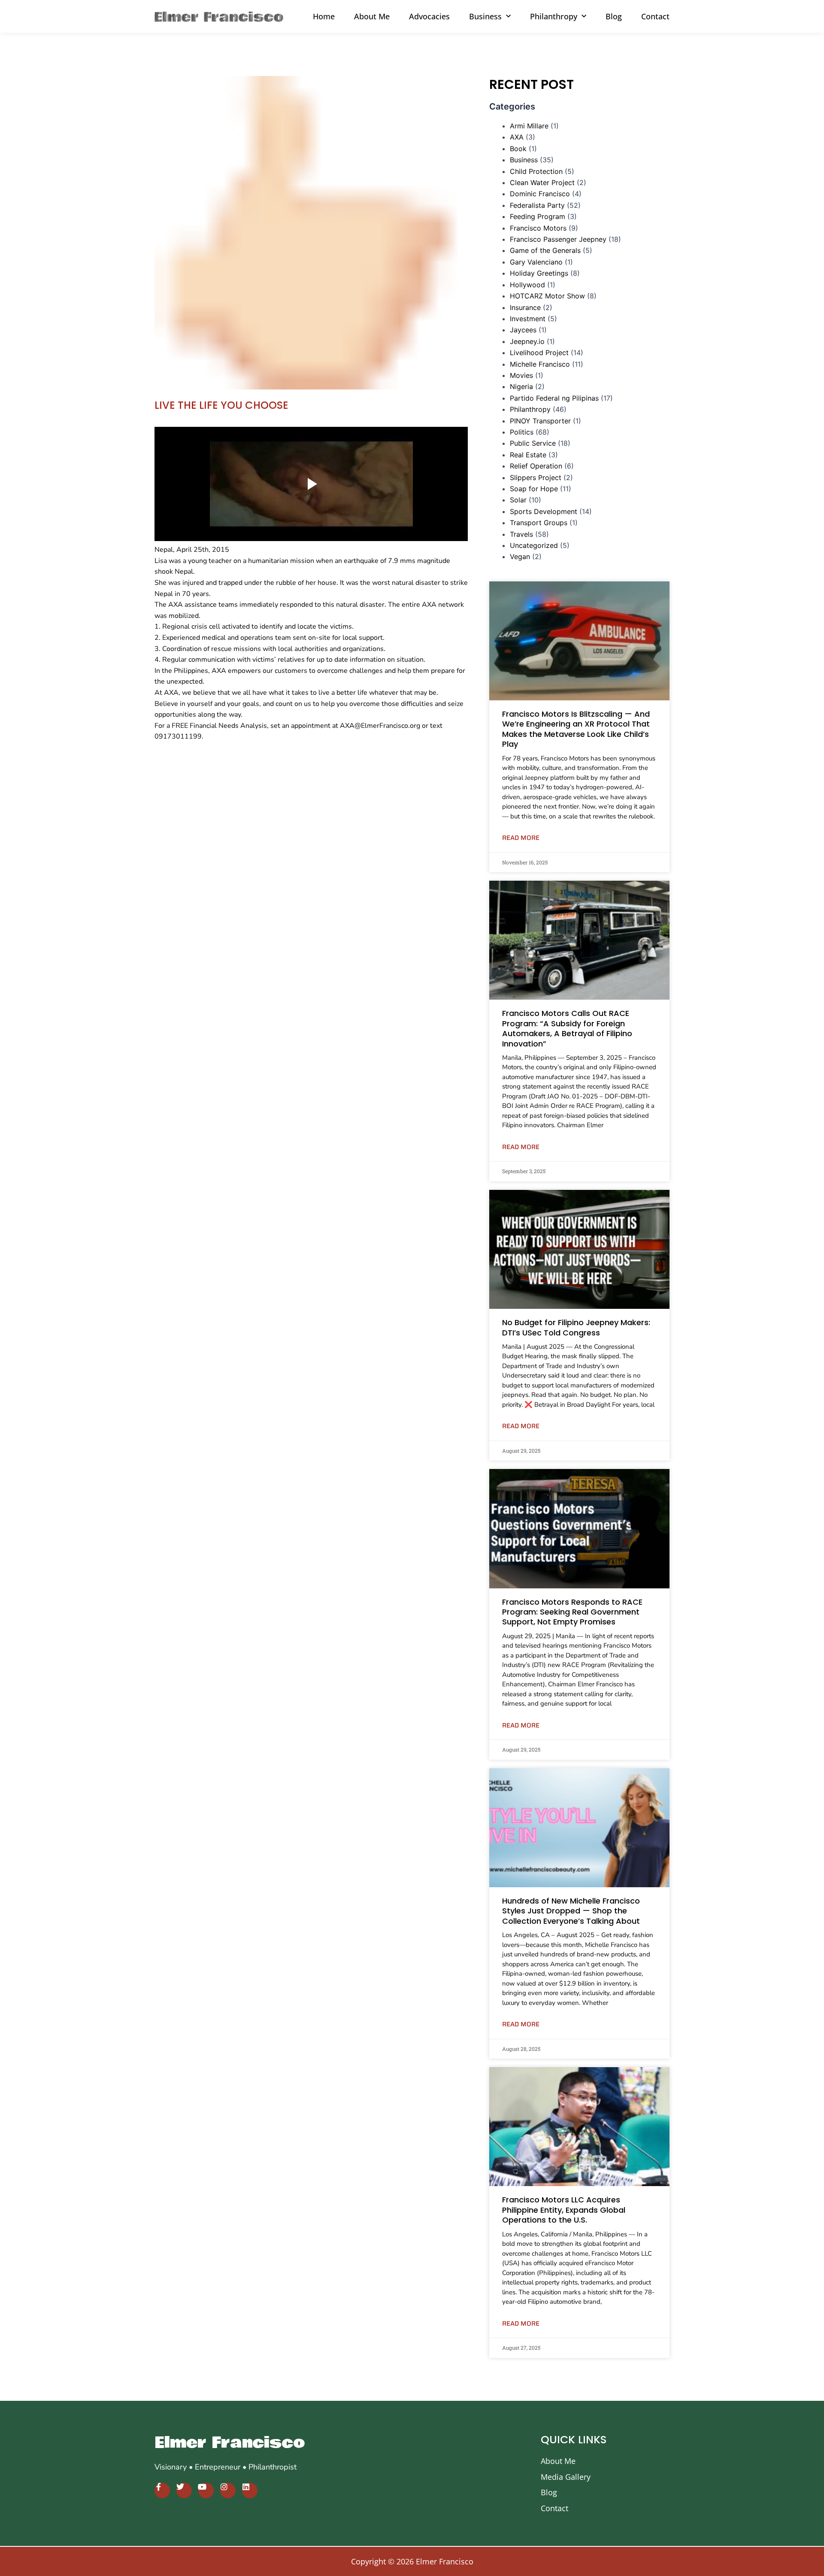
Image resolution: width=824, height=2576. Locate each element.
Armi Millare (529, 126)
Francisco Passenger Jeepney (558, 239)
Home (324, 16)
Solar (518, 500)
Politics (522, 432)
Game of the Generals (545, 250)
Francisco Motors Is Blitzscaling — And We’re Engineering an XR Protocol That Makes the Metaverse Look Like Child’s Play (576, 729)
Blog (614, 16)
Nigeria (521, 386)
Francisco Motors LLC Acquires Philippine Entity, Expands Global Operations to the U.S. (564, 2210)
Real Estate (528, 455)
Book (518, 149)
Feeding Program (538, 216)
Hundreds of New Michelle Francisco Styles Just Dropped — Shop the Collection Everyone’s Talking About (571, 1911)
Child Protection (536, 171)
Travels (521, 534)
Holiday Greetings (539, 273)
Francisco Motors (538, 228)
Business (524, 160)
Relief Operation (536, 466)
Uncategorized (534, 545)
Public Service (533, 443)
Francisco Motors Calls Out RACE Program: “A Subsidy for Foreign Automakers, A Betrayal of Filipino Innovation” (567, 1028)
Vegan (520, 557)
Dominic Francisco (540, 194)
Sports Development (544, 511)
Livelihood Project (539, 353)
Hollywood (527, 285)
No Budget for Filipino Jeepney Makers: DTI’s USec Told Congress (576, 1327)
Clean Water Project (542, 182)
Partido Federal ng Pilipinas (554, 398)
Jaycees (523, 330)
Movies (521, 375)
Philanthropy (530, 409)
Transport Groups (539, 523)
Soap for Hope (534, 489)
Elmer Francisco (230, 2443)
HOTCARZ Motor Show (547, 296)
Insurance (525, 307)
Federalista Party (537, 205)
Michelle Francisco (540, 364)
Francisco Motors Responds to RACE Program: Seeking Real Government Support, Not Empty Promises (572, 1612)
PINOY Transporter (540, 421)
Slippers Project (536, 477)
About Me (372, 16)
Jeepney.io (527, 341)
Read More (521, 838)
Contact (655, 16)
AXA (517, 137)
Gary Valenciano (536, 262)
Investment (528, 319)
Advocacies (429, 16)
